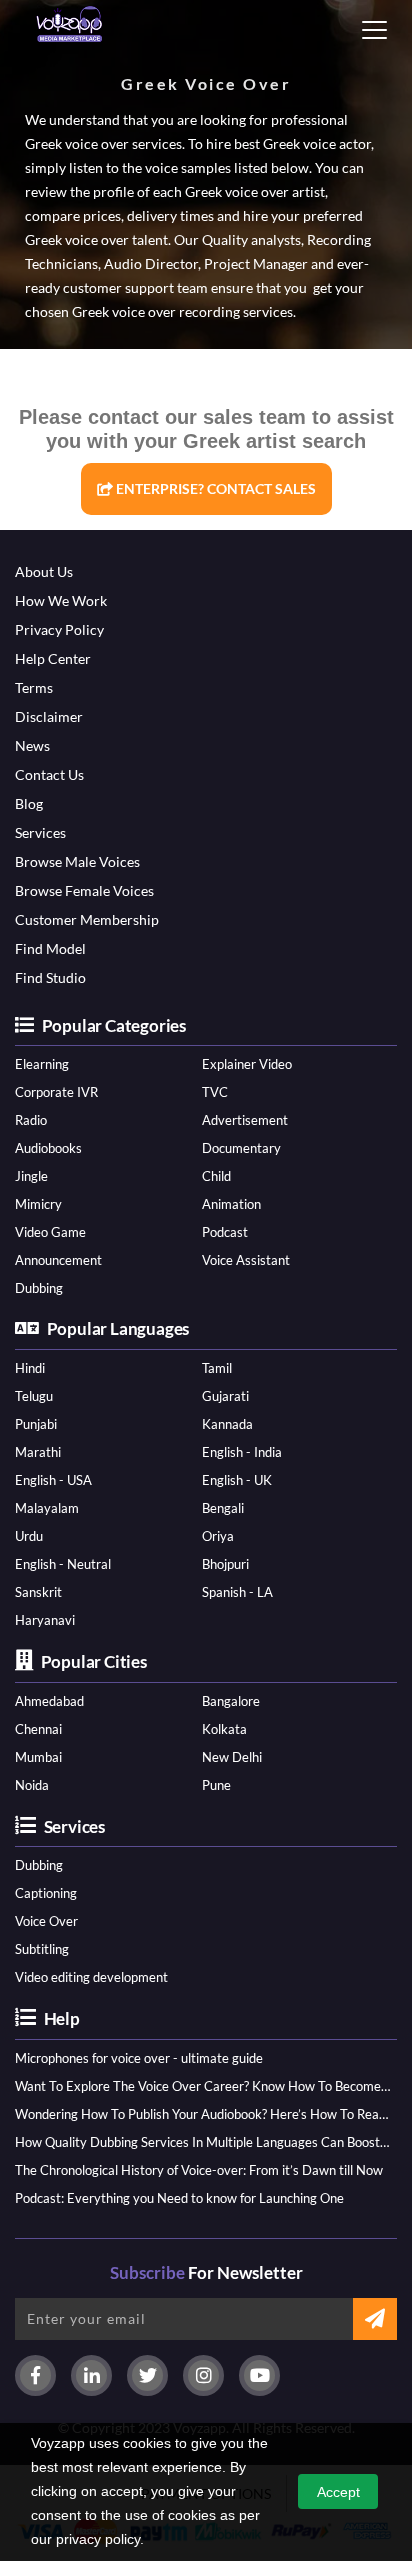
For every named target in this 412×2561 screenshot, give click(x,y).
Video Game (50, 1232)
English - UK (237, 1480)
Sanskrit (38, 1592)
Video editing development (91, 1977)
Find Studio (50, 977)
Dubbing (39, 1288)
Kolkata (224, 1729)
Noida (32, 1785)
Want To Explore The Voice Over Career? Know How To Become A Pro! (202, 2086)
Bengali (223, 1508)
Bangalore (231, 1701)
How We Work (61, 600)
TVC (215, 1092)
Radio (31, 1120)
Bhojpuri (225, 1564)
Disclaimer (49, 716)
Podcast (225, 1232)
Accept (338, 2492)
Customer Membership (87, 919)
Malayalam (47, 1508)
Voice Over (46, 1921)
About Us (44, 571)
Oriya (218, 1536)
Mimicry (38, 1204)
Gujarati (225, 1396)
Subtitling (42, 1949)
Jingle (31, 1176)
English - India (242, 1452)
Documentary (241, 1148)
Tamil (217, 1368)
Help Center (53, 658)
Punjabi (36, 1424)
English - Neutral (63, 1564)
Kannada (227, 1424)
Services (40, 832)
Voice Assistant (246, 1260)
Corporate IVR (56, 1092)
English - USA (53, 1480)
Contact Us (49, 774)
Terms (34, 687)
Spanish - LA (237, 1592)
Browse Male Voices (77, 861)
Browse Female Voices (84, 890)
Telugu (34, 1396)
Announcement (58, 1260)
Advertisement (245, 1120)
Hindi (30, 1368)
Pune (216, 1785)
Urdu (29, 1536)
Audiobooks (48, 1148)
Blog (29, 803)
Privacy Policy (59, 629)
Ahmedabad (49, 1701)
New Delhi (232, 1757)
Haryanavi (45, 1620)
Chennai (38, 1729)
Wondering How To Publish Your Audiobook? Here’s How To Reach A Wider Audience (202, 2114)
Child (216, 1176)
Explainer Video (247, 1064)
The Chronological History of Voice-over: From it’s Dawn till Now (199, 2170)
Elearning (42, 1064)
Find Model (50, 948)
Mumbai (38, 1757)
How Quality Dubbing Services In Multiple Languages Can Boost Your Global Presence (202, 2142)
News (32, 745)
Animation (231, 1204)
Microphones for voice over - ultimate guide (139, 2058)
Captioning (46, 1893)
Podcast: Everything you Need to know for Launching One (179, 2198)
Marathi (38, 1452)
